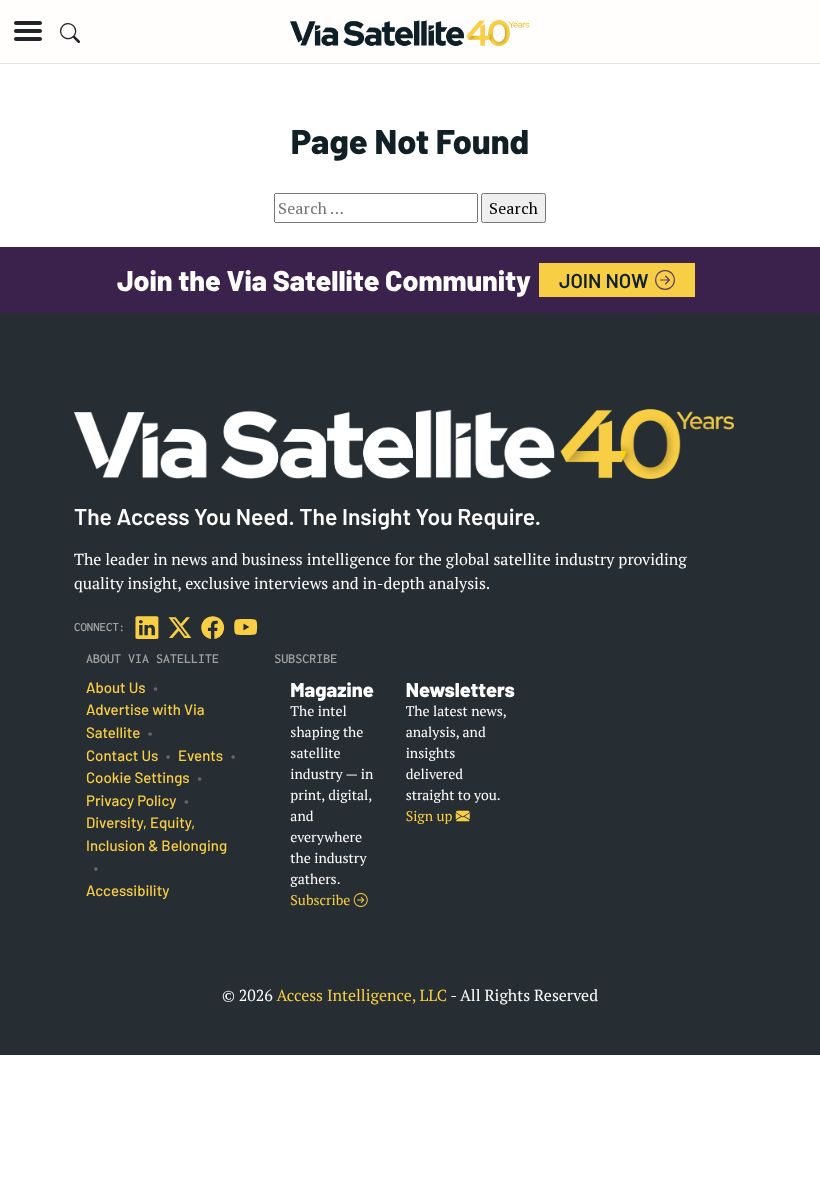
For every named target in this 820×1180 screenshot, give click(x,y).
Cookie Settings (138, 778)
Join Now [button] (606, 280)
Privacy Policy (131, 801)
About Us (116, 688)
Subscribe (321, 900)
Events (200, 756)
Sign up (431, 816)
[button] (28, 31)
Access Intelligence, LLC (361, 995)
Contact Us (122, 756)
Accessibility (127, 891)
